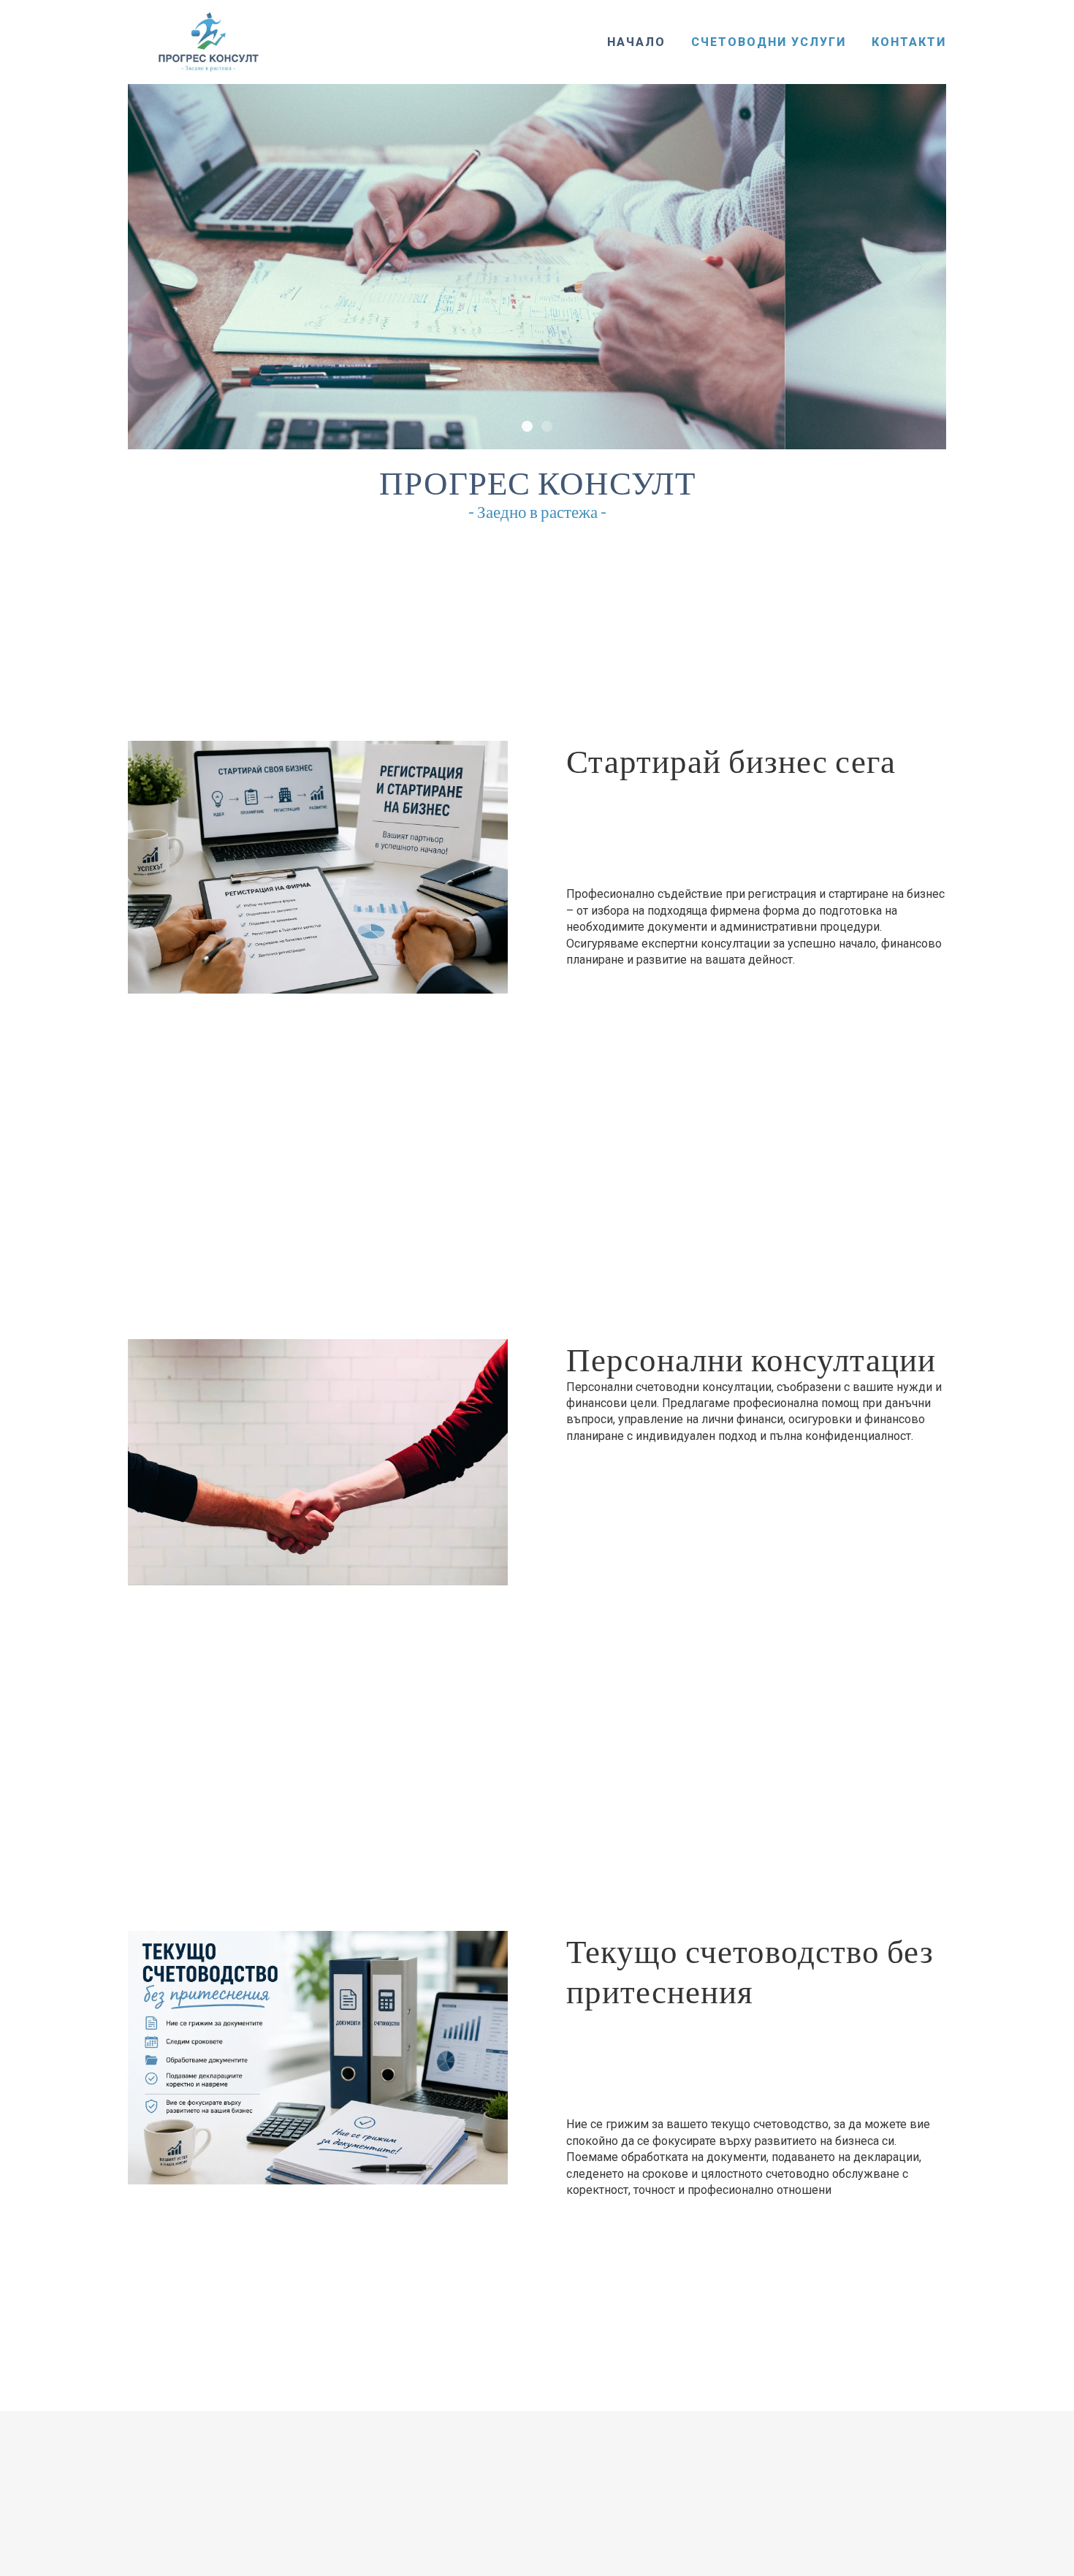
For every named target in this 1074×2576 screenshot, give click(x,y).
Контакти (909, 42)
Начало (636, 42)
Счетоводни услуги (769, 42)
